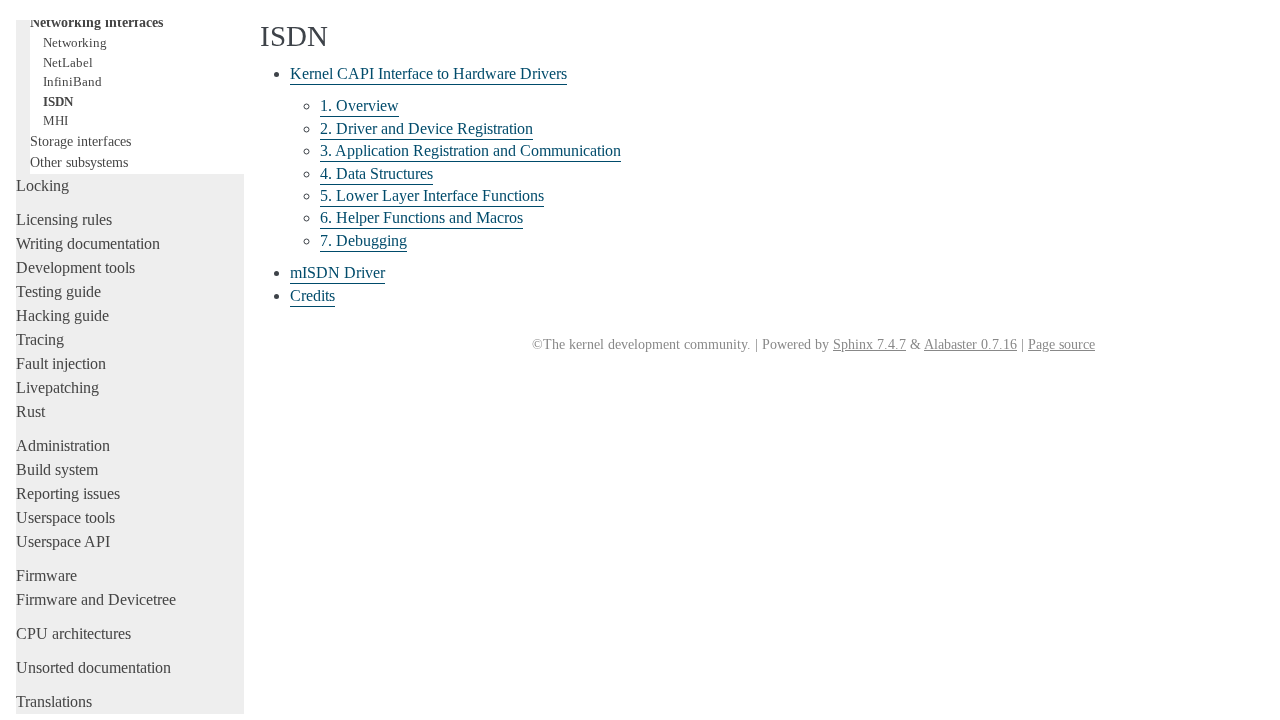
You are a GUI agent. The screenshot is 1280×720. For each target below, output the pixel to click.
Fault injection (61, 363)
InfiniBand (72, 81)
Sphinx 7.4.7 (869, 344)
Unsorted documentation (93, 667)
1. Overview (359, 105)
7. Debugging (363, 240)
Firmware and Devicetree (96, 599)
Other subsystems (79, 162)
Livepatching (57, 387)
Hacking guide (62, 315)
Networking (75, 42)
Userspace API (63, 541)
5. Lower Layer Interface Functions (432, 195)
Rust (30, 411)
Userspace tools (65, 517)
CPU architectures (73, 633)
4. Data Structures (376, 173)
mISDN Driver (337, 272)
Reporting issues (68, 493)
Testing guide (58, 291)
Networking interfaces (96, 22)
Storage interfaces (80, 141)
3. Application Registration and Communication (470, 150)
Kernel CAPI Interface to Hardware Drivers (428, 73)
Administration (63, 445)
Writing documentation (88, 243)
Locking (42, 185)
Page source (1061, 344)
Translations (54, 701)
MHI (55, 120)
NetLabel (68, 62)
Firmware (46, 575)
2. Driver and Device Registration (426, 128)
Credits (312, 295)
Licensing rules (64, 219)
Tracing (40, 339)
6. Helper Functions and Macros (421, 217)
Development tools (75, 267)
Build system (57, 469)
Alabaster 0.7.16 (970, 344)
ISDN (58, 101)
